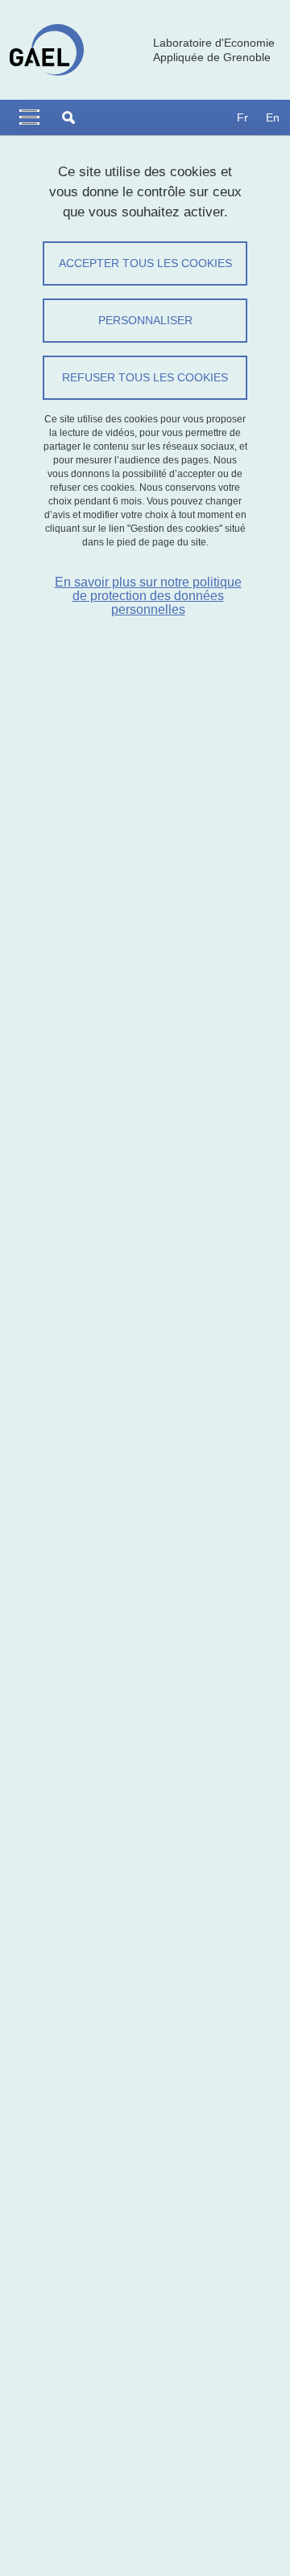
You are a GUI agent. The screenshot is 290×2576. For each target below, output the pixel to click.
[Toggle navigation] (29, 117)
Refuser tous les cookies (145, 377)
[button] (68, 117)
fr (242, 117)
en (273, 117)
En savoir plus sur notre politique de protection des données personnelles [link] (148, 596)
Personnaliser (145, 320)
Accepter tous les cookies (145, 263)
